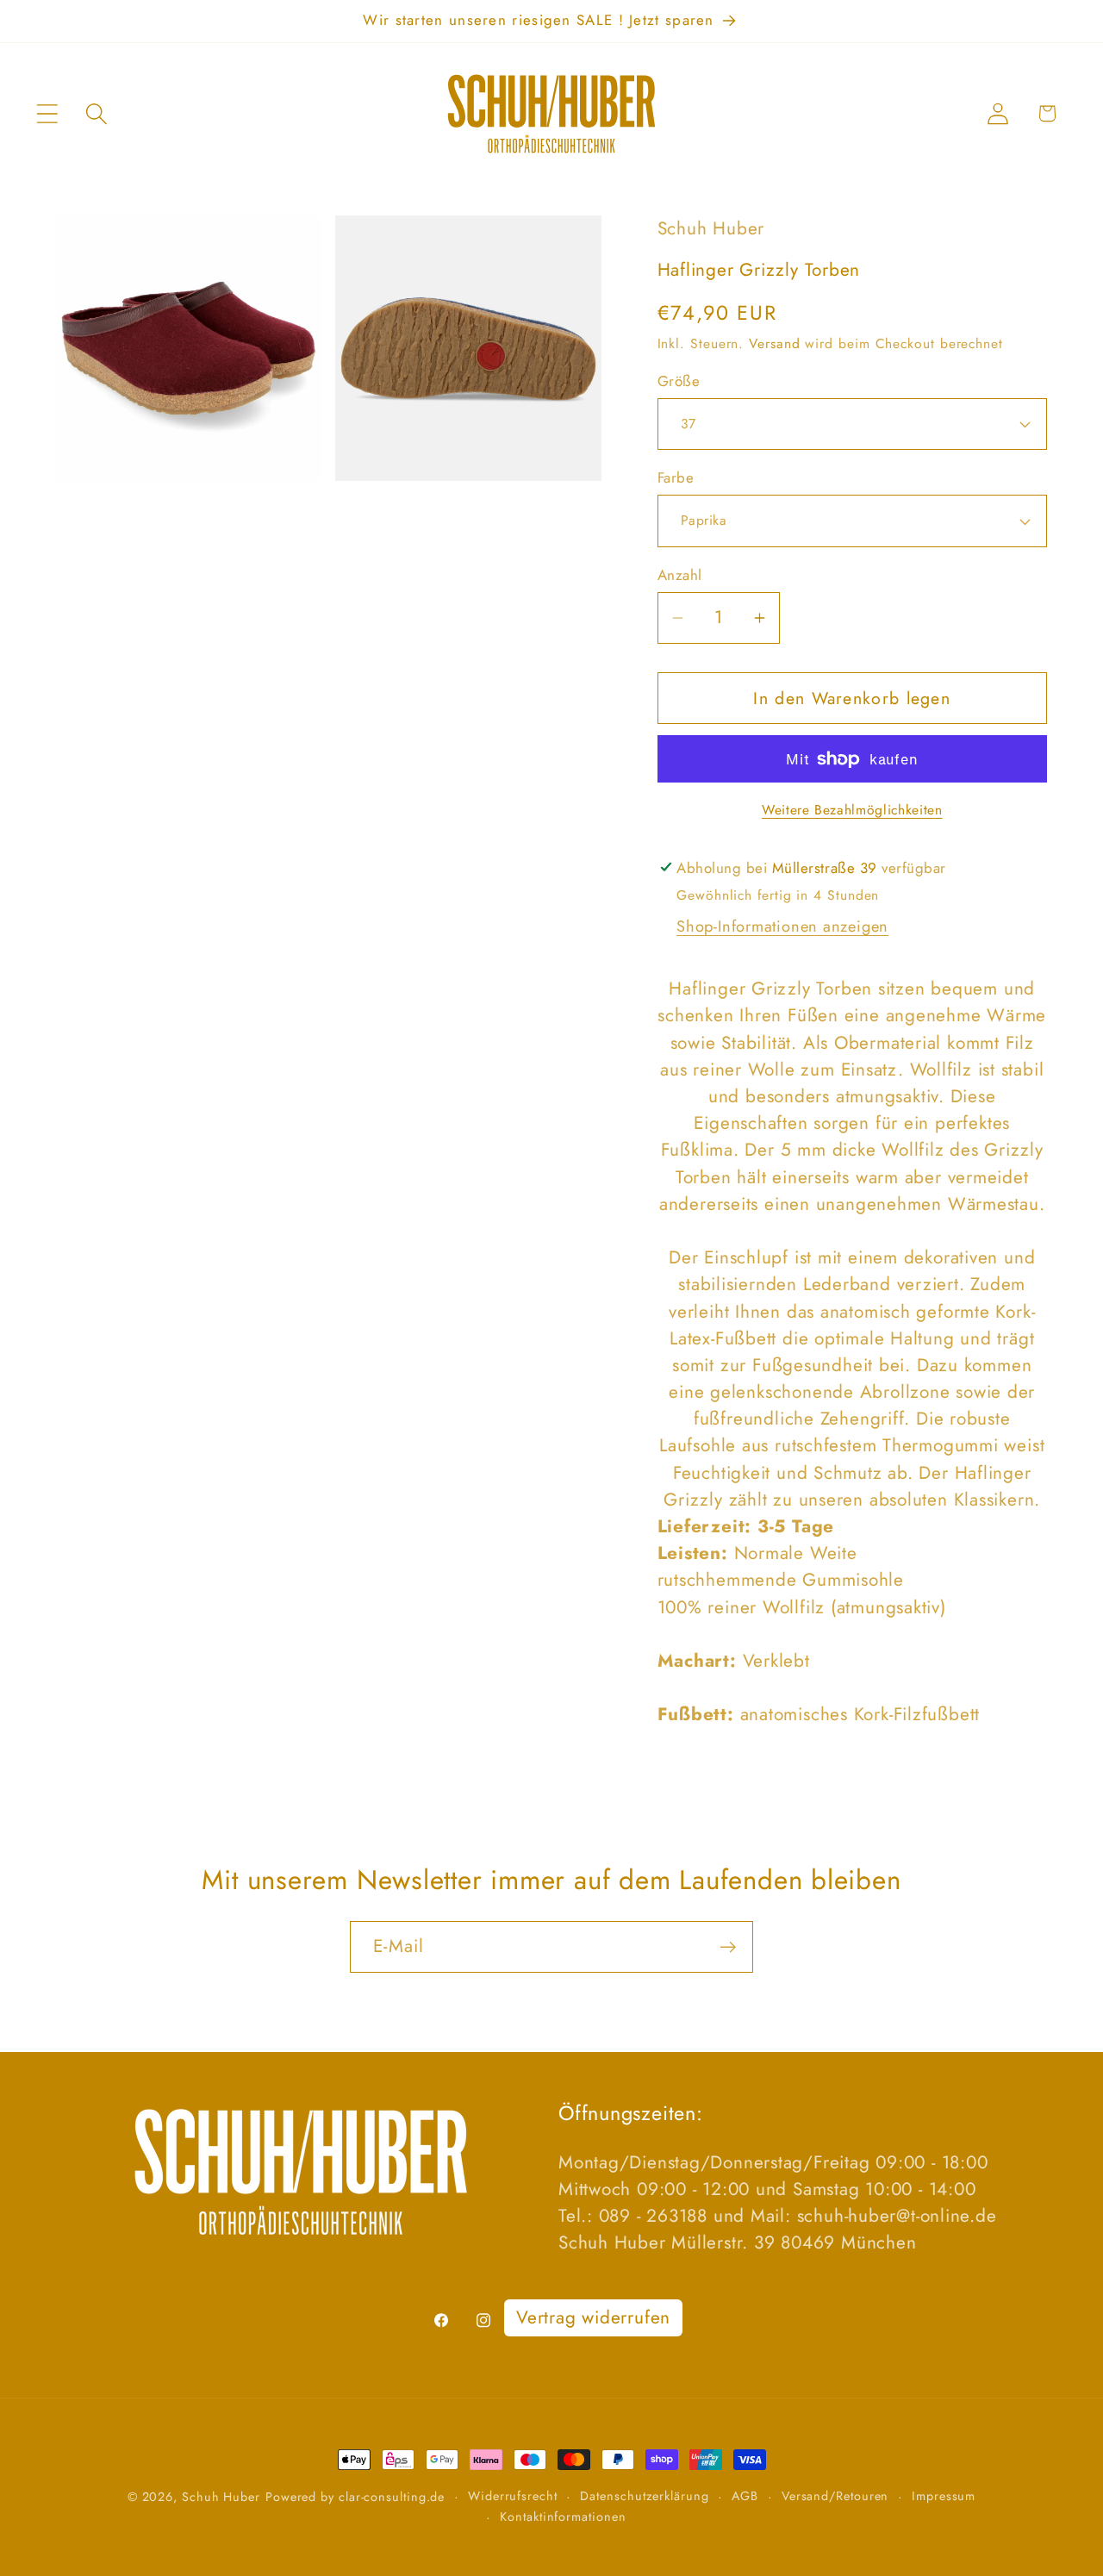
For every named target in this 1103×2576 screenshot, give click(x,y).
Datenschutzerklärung (644, 2496)
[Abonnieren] (728, 1947)
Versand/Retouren (835, 2496)
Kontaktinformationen (563, 2517)
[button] (47, 113)
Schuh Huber (221, 2497)
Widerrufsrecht (513, 2496)
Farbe (676, 478)
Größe (679, 381)
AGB (745, 2496)
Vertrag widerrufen (593, 2317)
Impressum (944, 2496)
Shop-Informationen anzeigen (782, 926)
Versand (774, 343)
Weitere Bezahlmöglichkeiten (852, 810)
